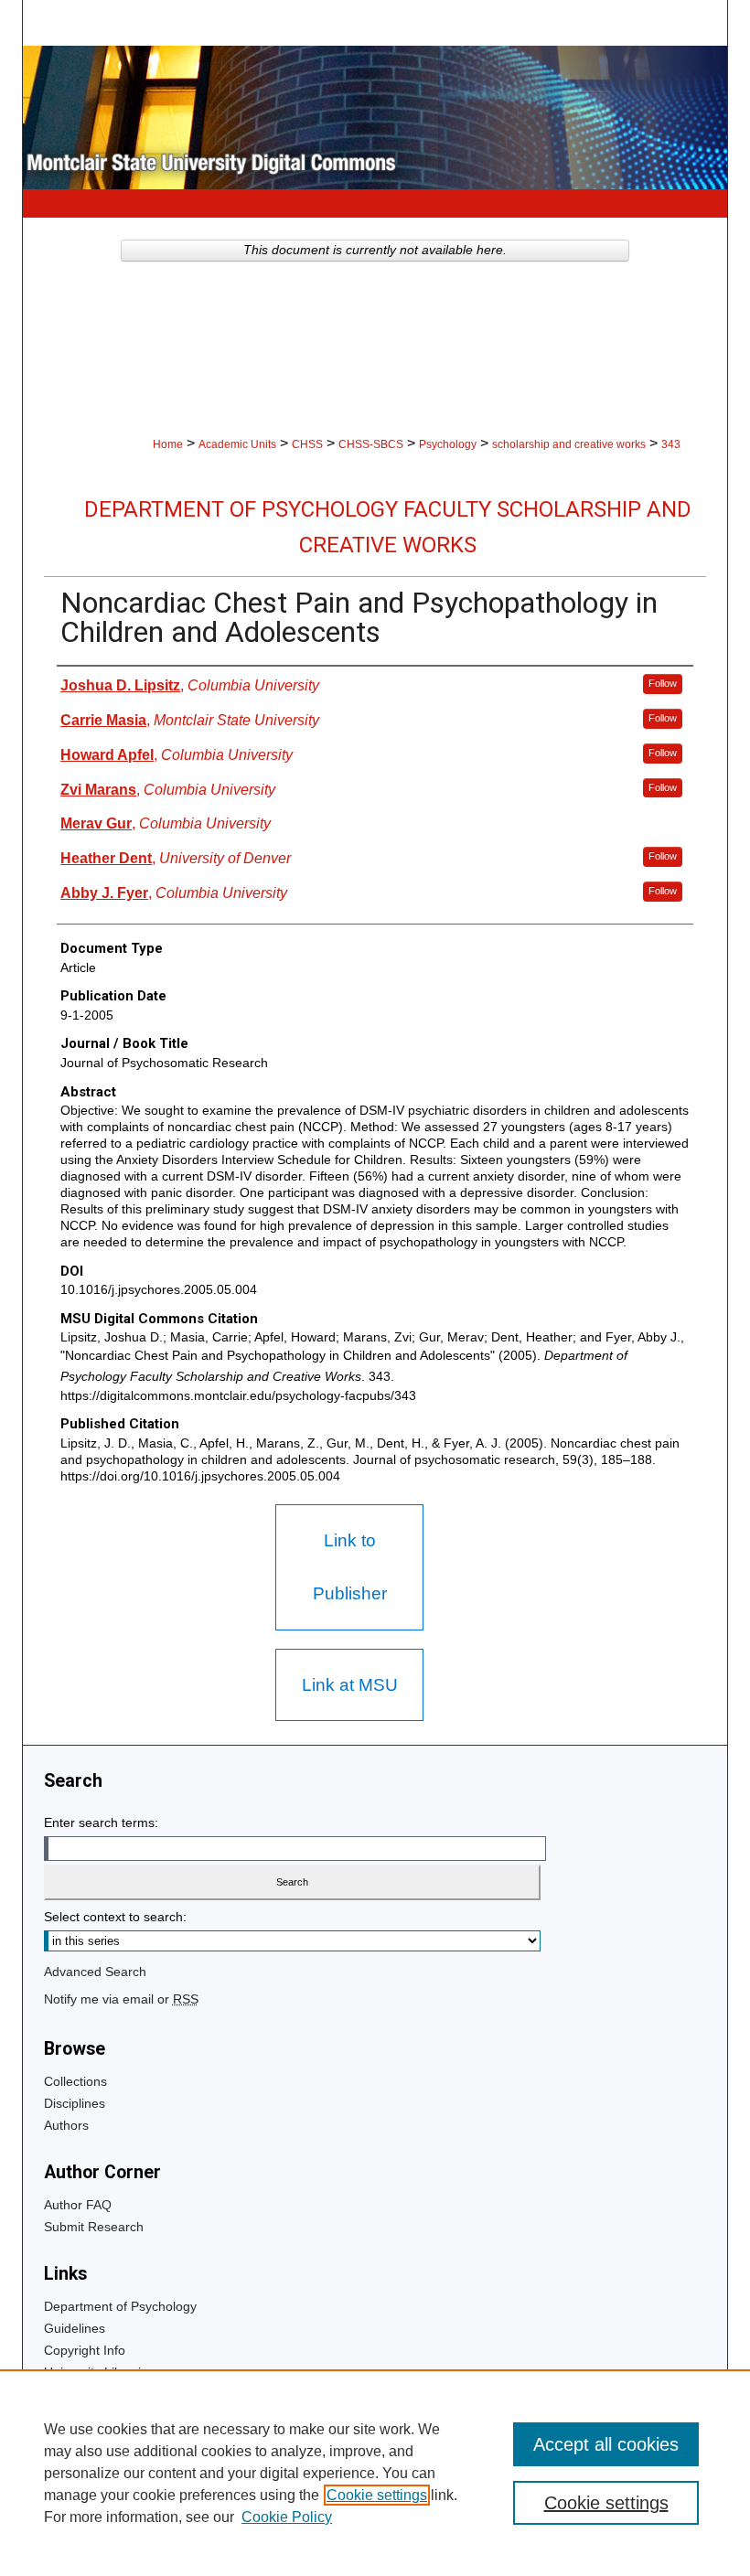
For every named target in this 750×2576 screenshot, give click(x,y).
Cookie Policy (287, 2517)
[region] (375, 2473)
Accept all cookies (606, 2444)
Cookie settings (377, 2495)
